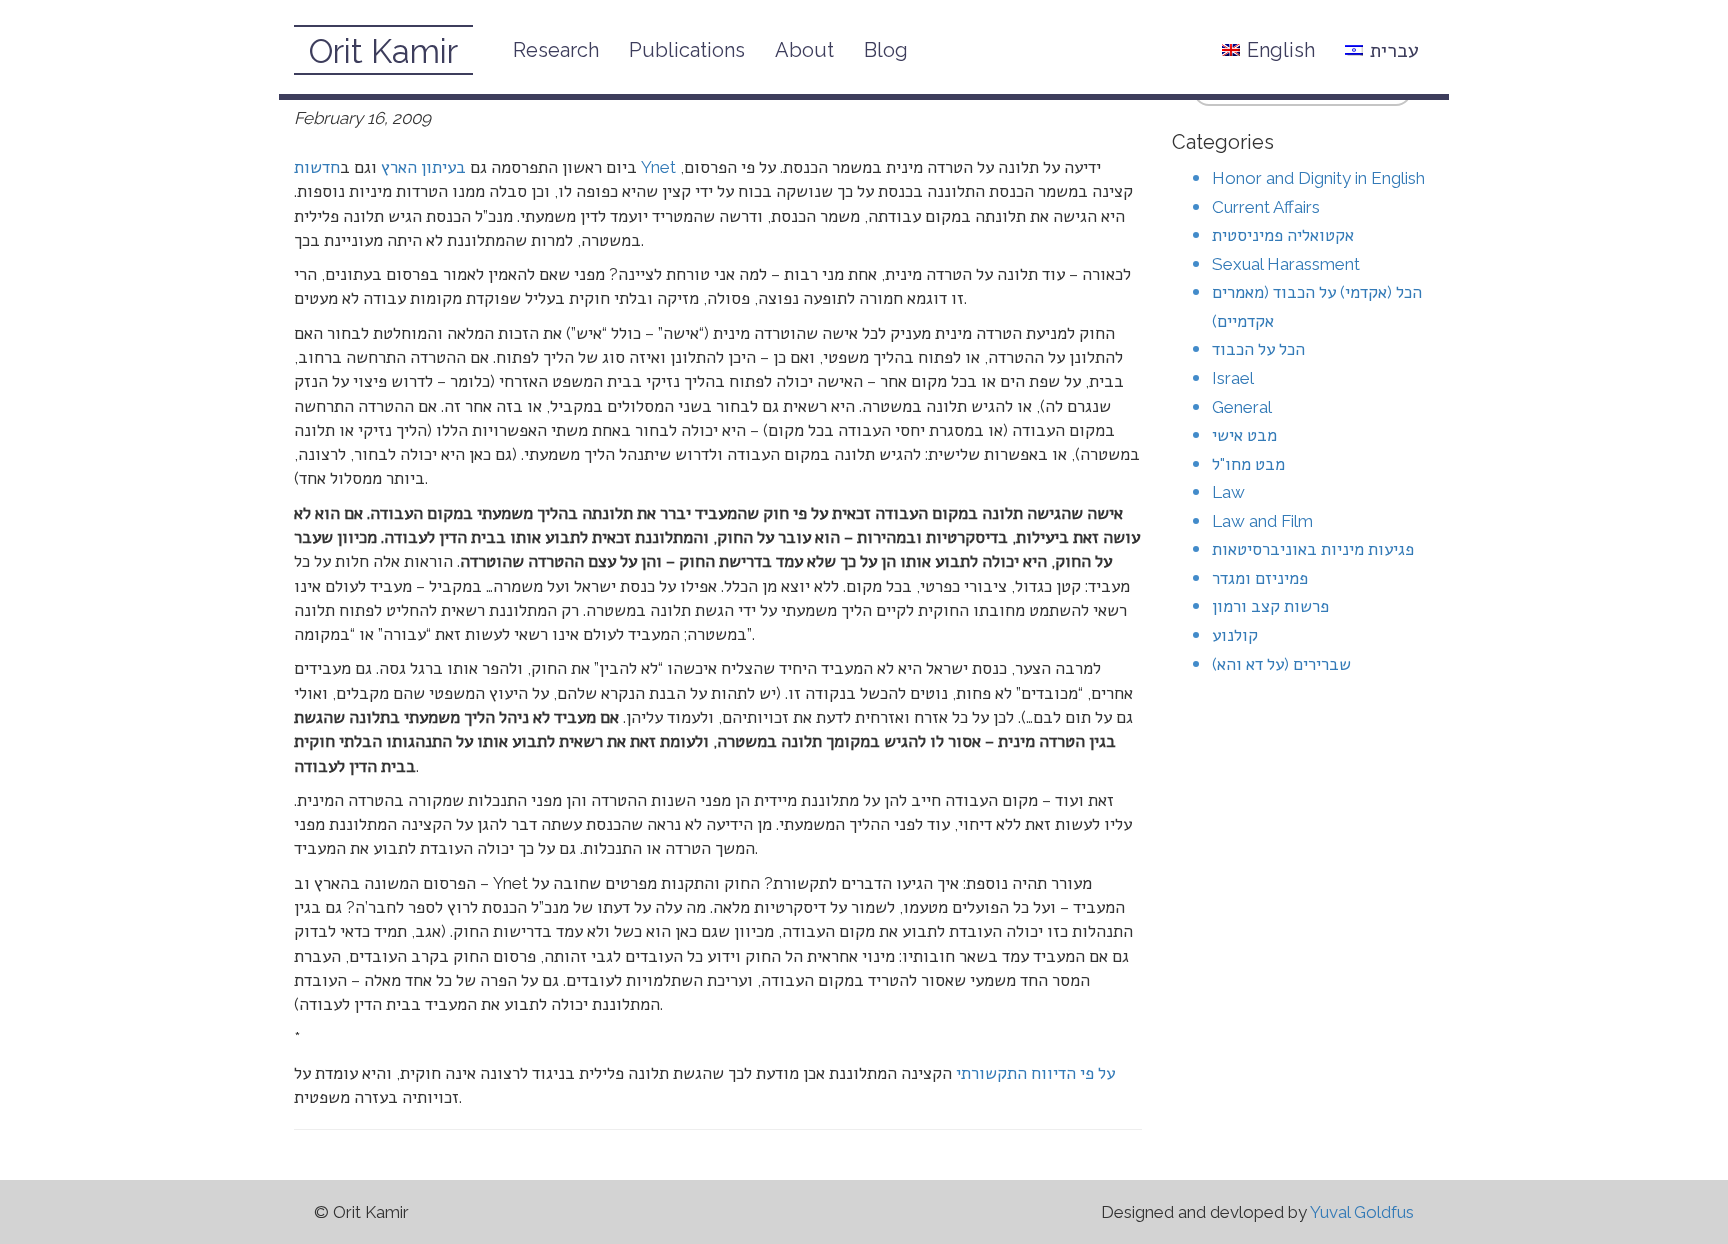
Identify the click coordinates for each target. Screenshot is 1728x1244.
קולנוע (1235, 635)
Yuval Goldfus (1362, 1212)
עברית (1394, 50)
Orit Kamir (383, 51)
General (1242, 407)
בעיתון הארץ (423, 167)
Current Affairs (1266, 207)
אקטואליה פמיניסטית (1283, 235)
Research (556, 50)
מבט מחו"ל (1248, 464)
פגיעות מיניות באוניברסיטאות (1313, 549)
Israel (1233, 378)
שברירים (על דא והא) (1281, 664)
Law (1228, 492)
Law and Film (1262, 521)
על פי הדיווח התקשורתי (1035, 1073)
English (1281, 50)
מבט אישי (1244, 435)
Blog (886, 50)
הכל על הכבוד (1258, 349)
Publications (687, 50)
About (804, 50)
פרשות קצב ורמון (1270, 606)
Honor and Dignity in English (1318, 178)
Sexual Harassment (1286, 264)
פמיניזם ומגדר (1260, 578)
